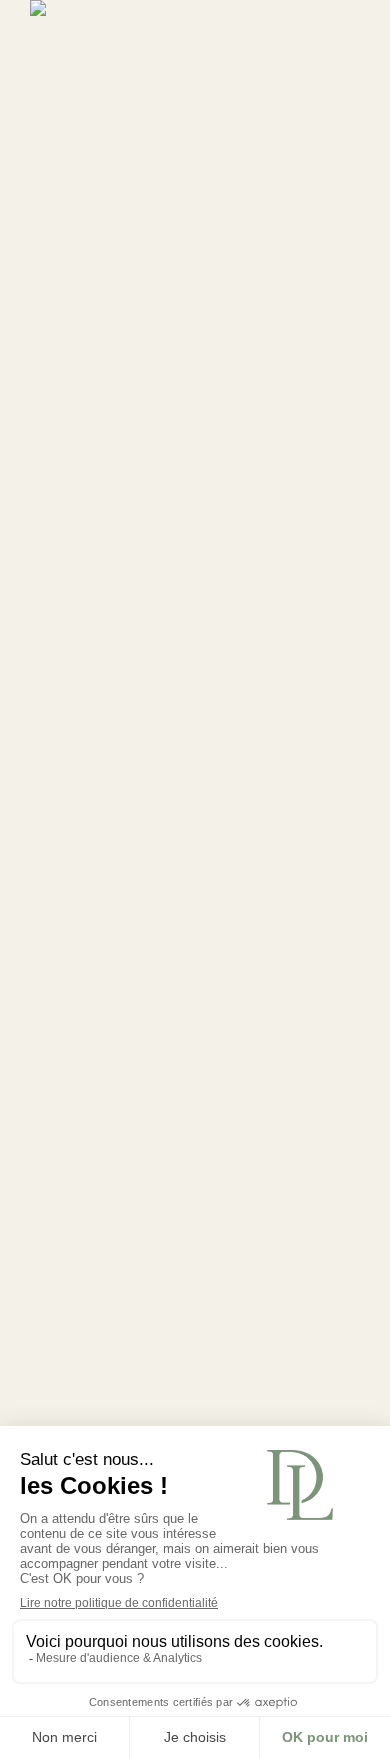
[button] (344, 76)
